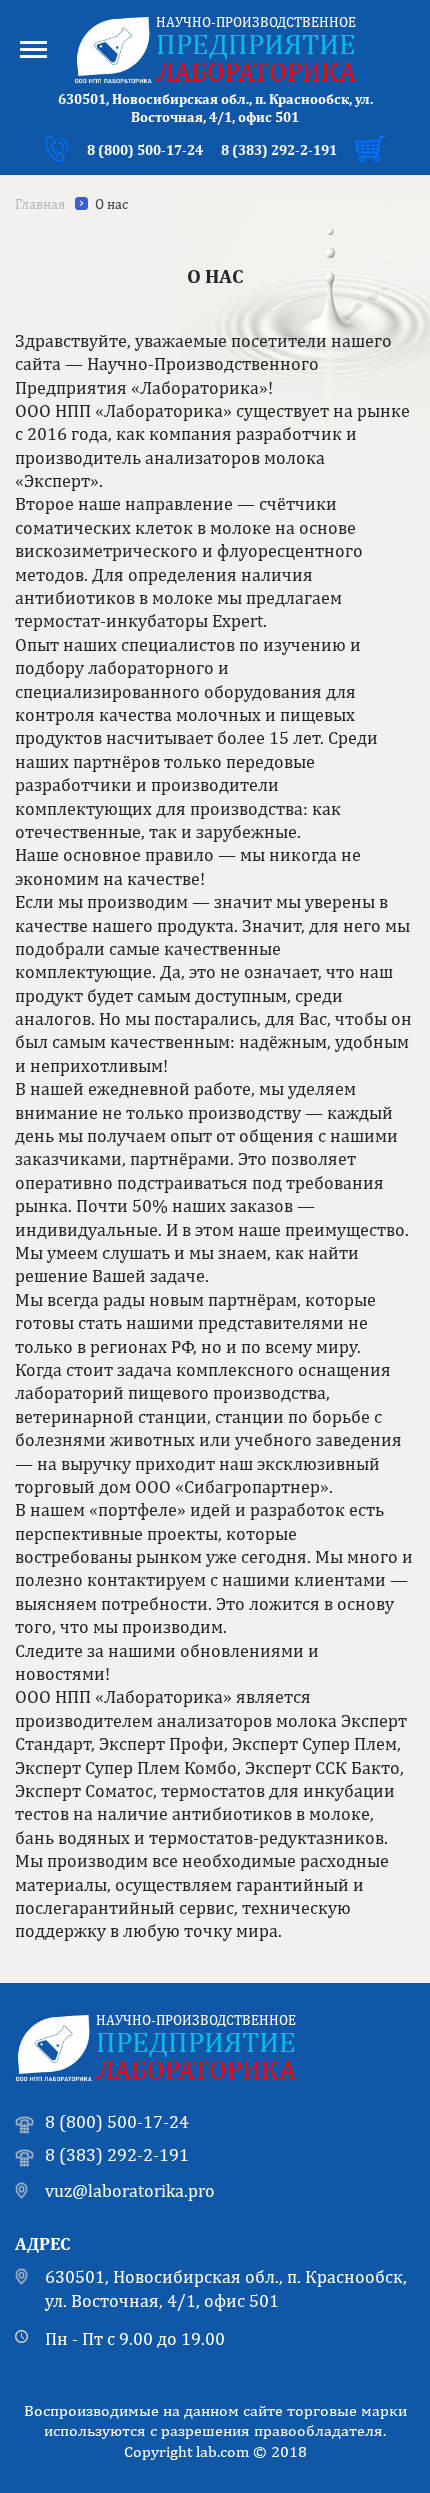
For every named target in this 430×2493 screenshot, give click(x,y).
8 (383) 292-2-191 (279, 150)
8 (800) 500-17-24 (145, 150)
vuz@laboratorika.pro (130, 2190)
